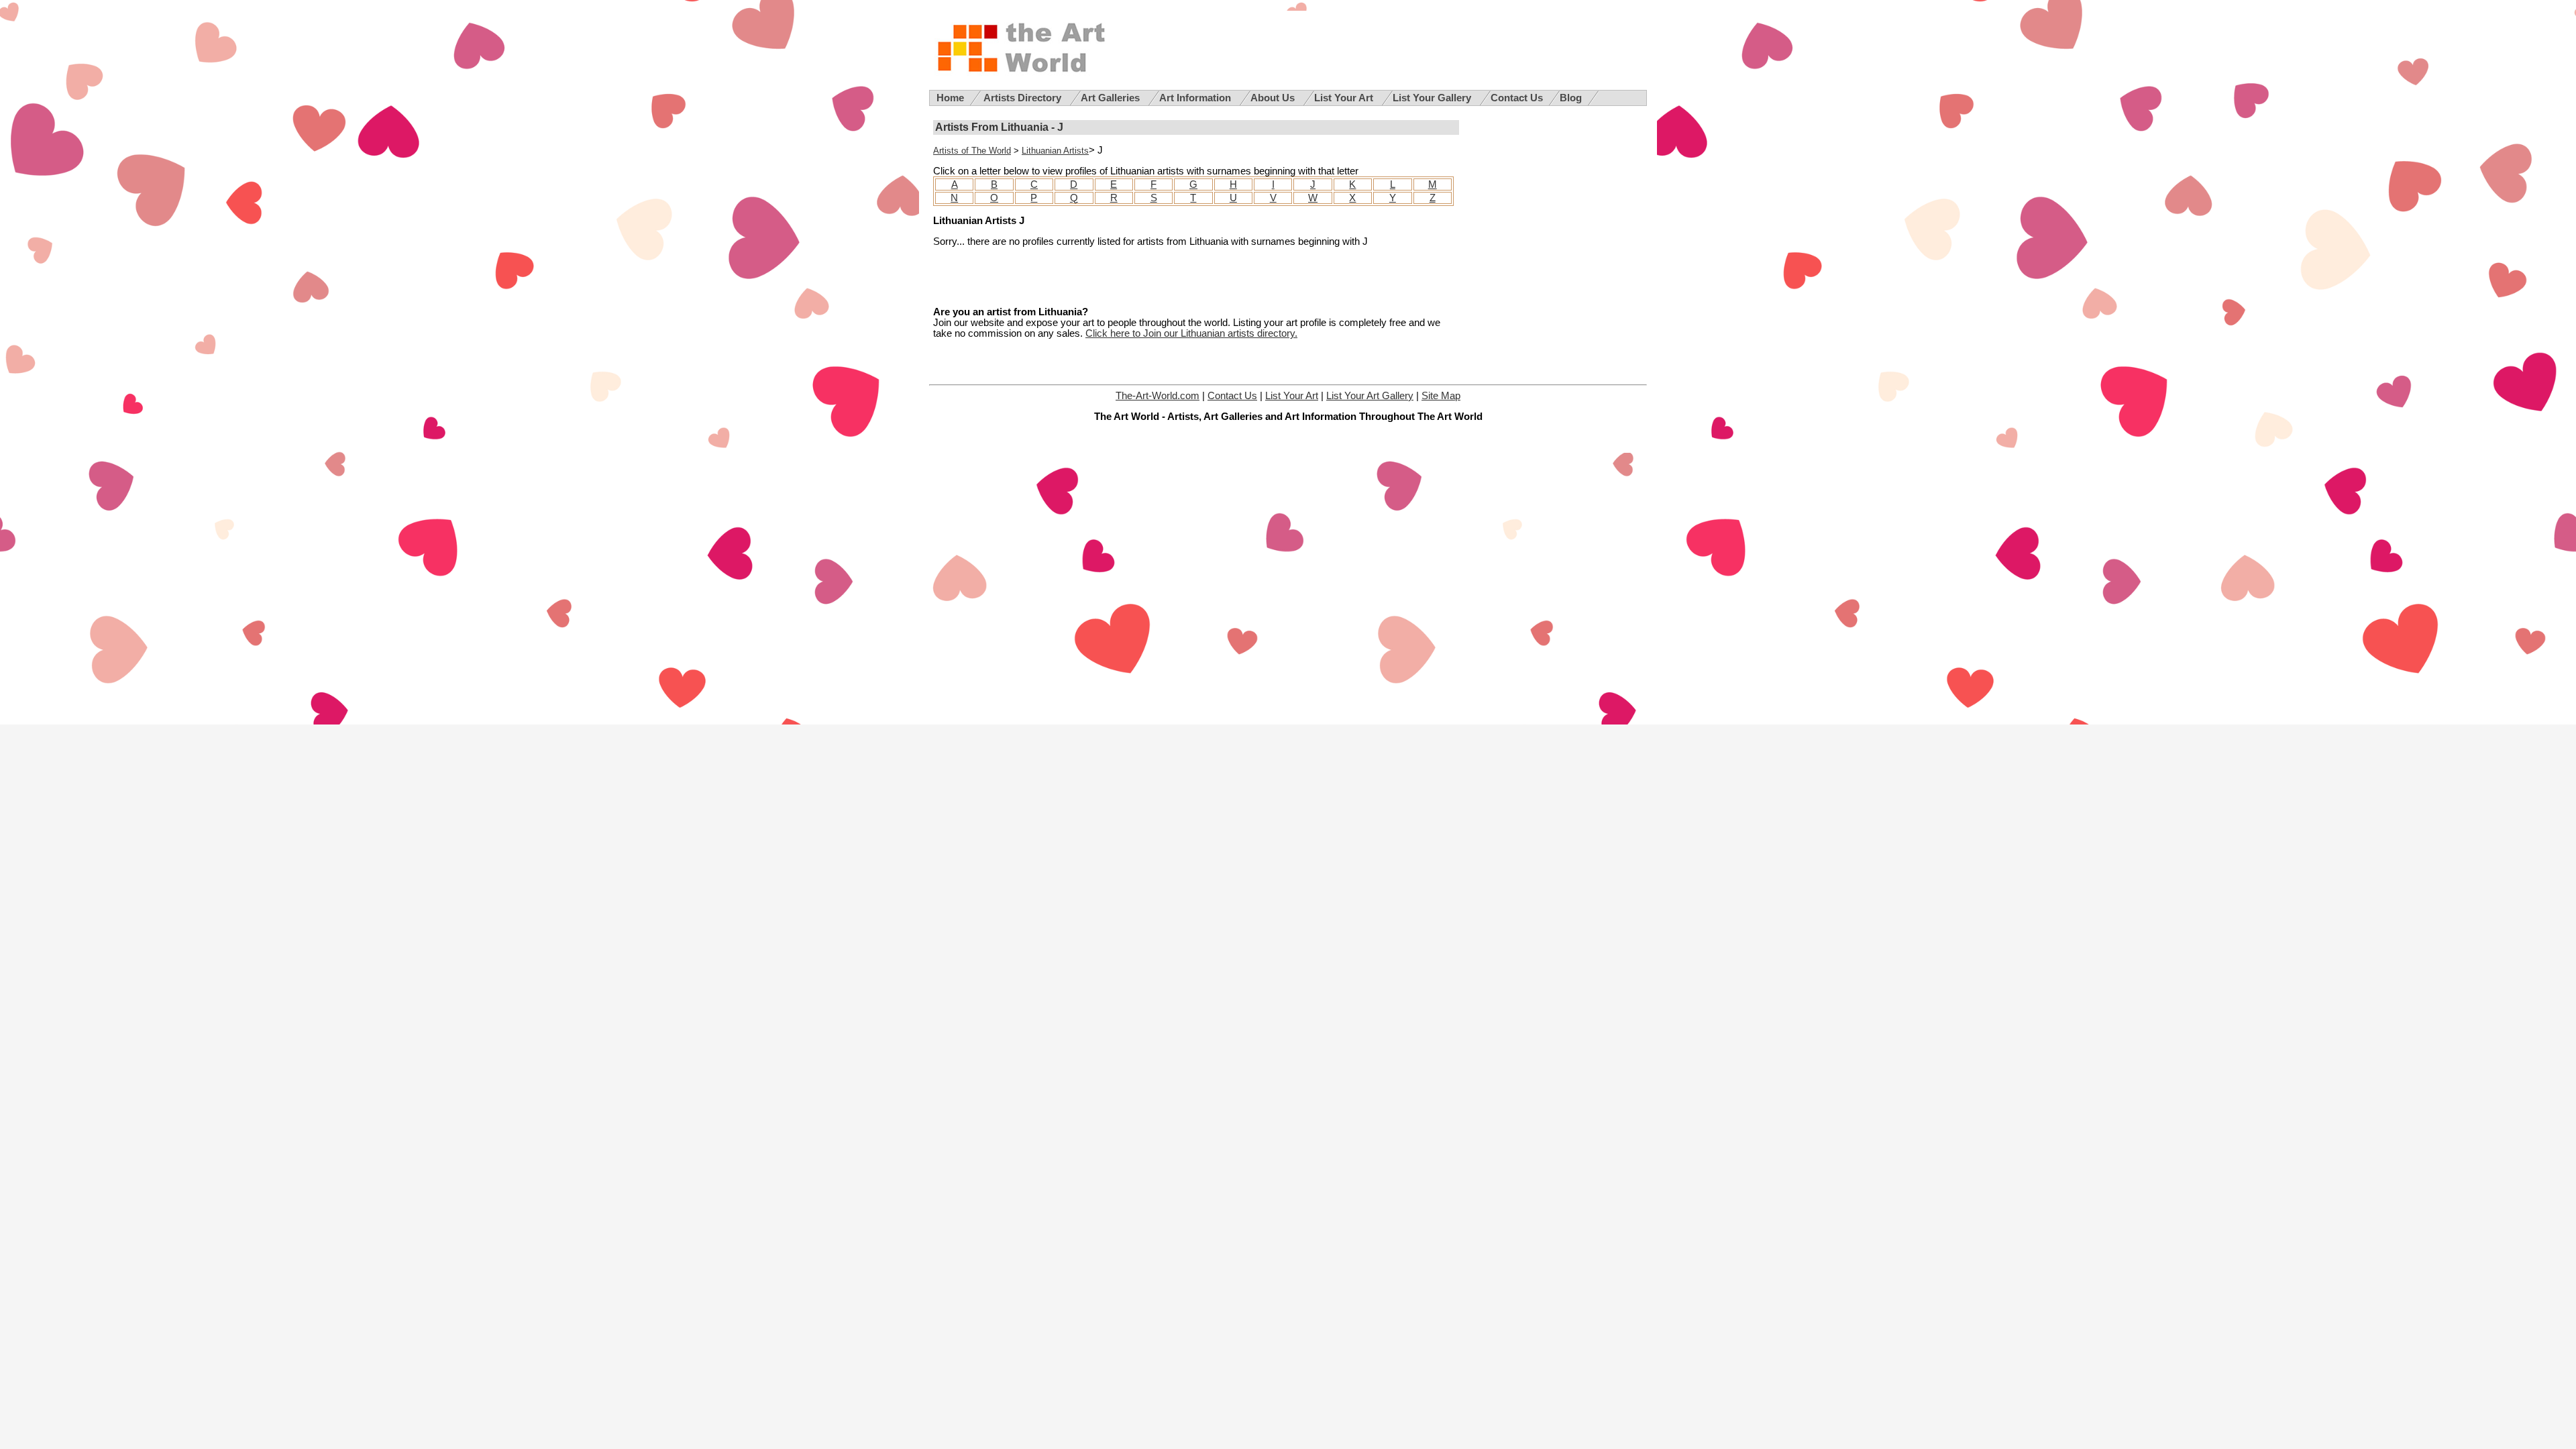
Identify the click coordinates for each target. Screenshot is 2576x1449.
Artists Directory (1024, 98)
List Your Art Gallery (1370, 396)
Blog (1571, 98)
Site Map (1441, 396)
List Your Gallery (1433, 98)
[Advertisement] (1090, 277)
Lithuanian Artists (1055, 151)
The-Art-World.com (1158, 396)
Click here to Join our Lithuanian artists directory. (1191, 333)
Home (950, 98)
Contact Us (1517, 98)
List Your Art (1345, 98)
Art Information (1196, 98)
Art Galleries (1112, 98)
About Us (1274, 98)
